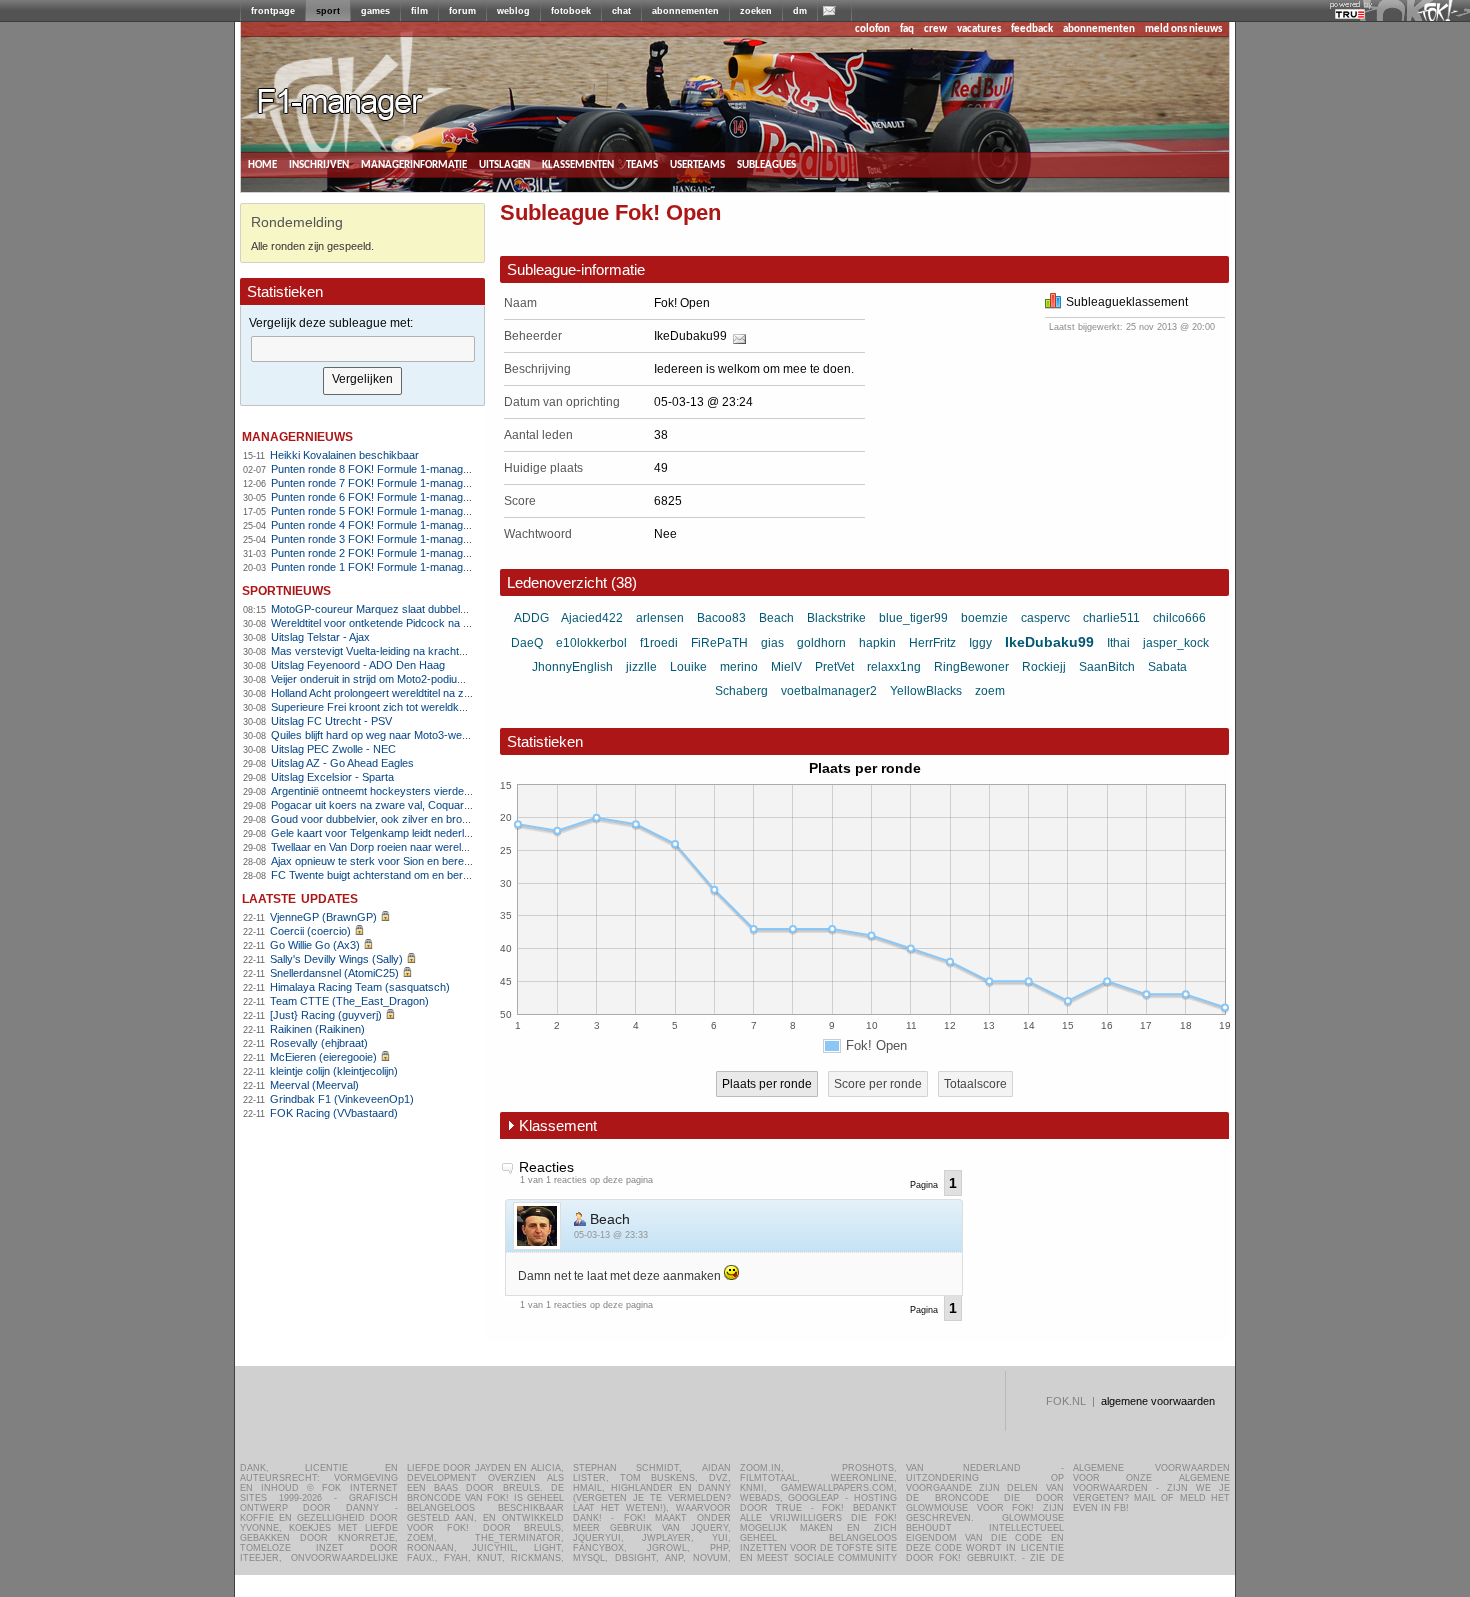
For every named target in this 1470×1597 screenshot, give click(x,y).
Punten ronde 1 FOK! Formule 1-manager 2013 (385, 567)
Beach (776, 618)
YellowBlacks (926, 691)
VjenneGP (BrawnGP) (323, 917)
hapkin (877, 643)
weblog (513, 11)
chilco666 (1179, 618)
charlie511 (1111, 618)
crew (935, 29)
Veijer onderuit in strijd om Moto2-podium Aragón (387, 679)
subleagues (766, 164)
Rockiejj (1044, 667)
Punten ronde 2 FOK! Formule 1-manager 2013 (385, 553)
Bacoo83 (721, 618)
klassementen (578, 164)
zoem (990, 691)
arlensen (660, 618)
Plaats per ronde (767, 1084)
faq (907, 29)
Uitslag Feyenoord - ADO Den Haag (358, 665)
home (262, 164)
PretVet (834, 667)
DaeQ (527, 643)
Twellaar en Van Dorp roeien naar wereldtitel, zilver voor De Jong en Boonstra (458, 847)
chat (621, 11)
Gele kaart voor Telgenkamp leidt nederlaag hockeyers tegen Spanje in (442, 833)
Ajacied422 (592, 618)
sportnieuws (286, 589)
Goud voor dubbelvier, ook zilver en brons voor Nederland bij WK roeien (444, 819)
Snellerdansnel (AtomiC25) (334, 973)
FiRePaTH (719, 643)
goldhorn (821, 643)
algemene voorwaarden (1158, 1401)
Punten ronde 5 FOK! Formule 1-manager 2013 (385, 511)
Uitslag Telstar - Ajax (320, 637)
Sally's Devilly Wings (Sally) (336, 959)
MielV (786, 667)
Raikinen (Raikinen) (317, 1029)
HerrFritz (932, 643)
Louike (688, 667)
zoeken (756, 11)
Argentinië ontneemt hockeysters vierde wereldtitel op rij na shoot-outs (441, 791)
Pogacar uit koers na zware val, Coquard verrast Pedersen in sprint (435, 805)
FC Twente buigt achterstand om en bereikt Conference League (425, 875)
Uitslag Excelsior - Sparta (332, 777)
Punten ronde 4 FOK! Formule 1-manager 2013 (385, 525)
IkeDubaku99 (690, 336)
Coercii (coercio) (310, 931)
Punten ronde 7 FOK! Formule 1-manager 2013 (385, 483)
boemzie (984, 618)
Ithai (1118, 643)
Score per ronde (878, 1084)
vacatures (979, 29)
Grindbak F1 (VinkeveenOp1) (342, 1099)
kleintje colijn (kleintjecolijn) (334, 1071)
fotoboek (571, 11)
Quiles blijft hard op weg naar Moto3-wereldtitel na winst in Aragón (429, 735)
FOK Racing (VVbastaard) (334, 1113)
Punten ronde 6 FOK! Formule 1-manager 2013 (385, 497)
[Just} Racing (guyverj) (326, 1015)
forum (462, 11)
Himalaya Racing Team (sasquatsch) (360, 987)
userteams (697, 164)
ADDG (531, 618)
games (375, 11)
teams (642, 164)
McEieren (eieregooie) (323, 1057)
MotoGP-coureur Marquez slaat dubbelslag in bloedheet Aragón (424, 609)
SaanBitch (1107, 667)
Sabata (1167, 667)
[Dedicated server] (1351, 15)
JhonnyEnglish (572, 667)
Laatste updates (300, 897)
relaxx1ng (894, 667)
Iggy (980, 643)
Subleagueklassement (1127, 302)
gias (772, 643)
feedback (1032, 29)
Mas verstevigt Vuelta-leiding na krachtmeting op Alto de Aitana (422, 651)
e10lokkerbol (591, 643)
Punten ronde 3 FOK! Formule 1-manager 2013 (385, 539)
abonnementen (685, 11)
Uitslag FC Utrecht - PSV (331, 721)
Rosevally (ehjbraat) (319, 1043)
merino (739, 667)
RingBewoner (971, 667)
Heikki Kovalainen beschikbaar (344, 455)
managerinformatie (414, 164)
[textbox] (363, 349)
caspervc (1045, 618)
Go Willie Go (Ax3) (315, 945)
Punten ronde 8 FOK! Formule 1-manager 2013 (385, 469)
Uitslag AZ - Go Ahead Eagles (342, 763)
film (419, 11)
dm (800, 11)
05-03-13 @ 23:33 (611, 1235)
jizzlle (641, 667)
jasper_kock (1176, 643)
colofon (872, 29)
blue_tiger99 (913, 618)
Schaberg (741, 691)
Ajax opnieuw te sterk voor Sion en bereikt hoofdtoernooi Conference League (457, 861)
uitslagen (504, 164)
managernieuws (297, 435)
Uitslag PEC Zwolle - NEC (333, 749)
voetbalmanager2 (829, 691)
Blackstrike (836, 618)
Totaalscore (975, 1084)
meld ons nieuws (1183, 29)
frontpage (273, 11)
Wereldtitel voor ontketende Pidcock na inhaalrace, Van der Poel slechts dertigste (467, 623)
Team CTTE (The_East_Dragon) (349, 1001)
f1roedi (659, 643)
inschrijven (319, 164)
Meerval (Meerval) (314, 1085)
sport (328, 11)
